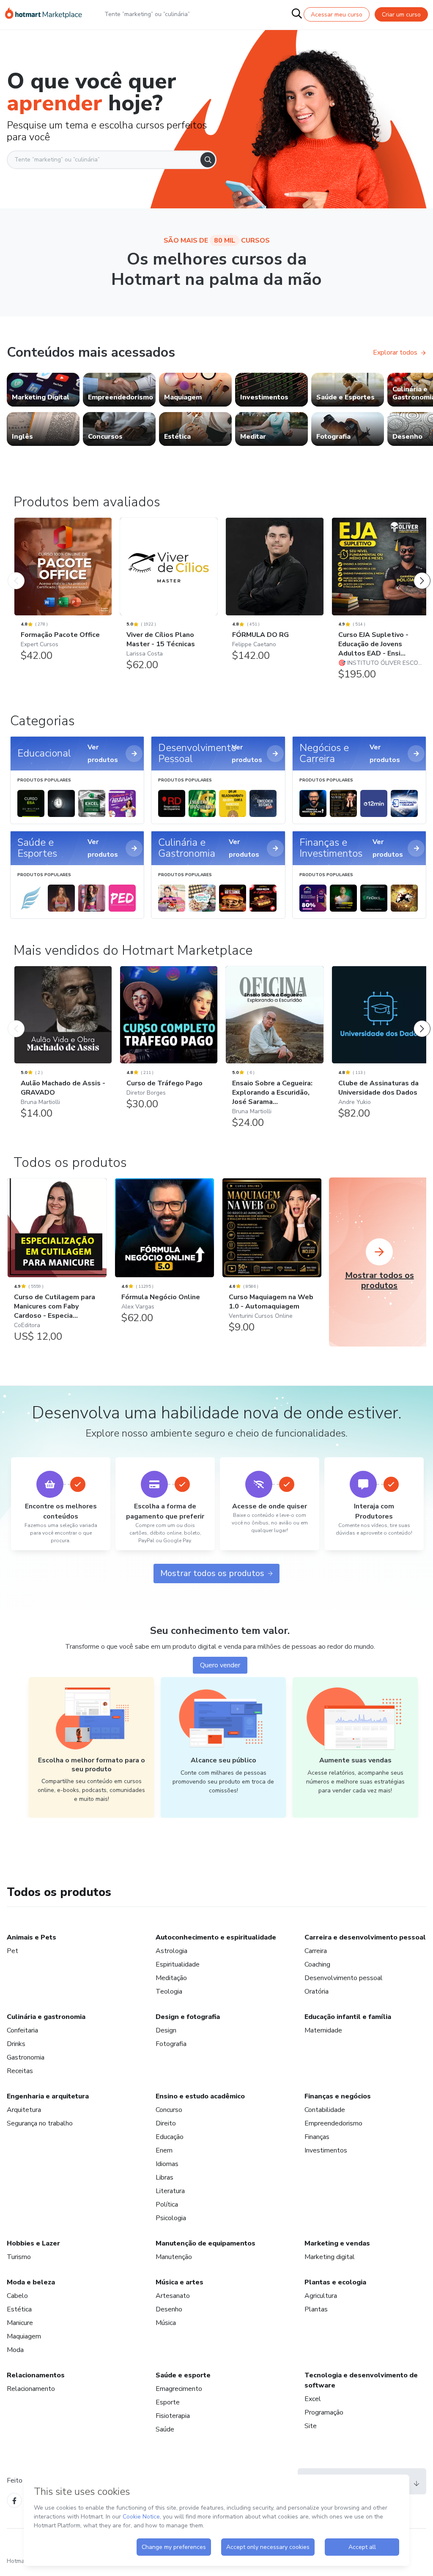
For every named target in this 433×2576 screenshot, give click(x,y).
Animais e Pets (32, 1937)
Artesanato (173, 2296)
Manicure (20, 2323)
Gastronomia (26, 2057)
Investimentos (326, 2150)
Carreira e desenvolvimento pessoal (365, 1937)
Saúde (165, 2429)
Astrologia (171, 1951)
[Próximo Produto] (422, 572)
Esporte (168, 2402)
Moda (15, 2350)
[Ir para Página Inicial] (44, 14)
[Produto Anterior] (16, 572)
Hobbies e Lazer (33, 2243)
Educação (170, 2137)
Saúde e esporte (183, 2375)
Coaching (317, 1964)
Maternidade (323, 2030)
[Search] (208, 160)
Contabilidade (325, 2110)
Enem (164, 2150)
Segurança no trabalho (40, 2123)
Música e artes (180, 2282)
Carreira (316, 1951)
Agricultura (321, 2296)
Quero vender (220, 1665)
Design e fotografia (188, 2017)
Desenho (169, 2309)
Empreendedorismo (333, 2123)
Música (166, 2323)
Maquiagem (24, 2336)
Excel (313, 2399)
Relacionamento (31, 2389)
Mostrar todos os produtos (212, 1573)
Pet (12, 1951)
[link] (43, 390)
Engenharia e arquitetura (48, 2096)
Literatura (170, 2191)
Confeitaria (22, 2030)
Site (311, 2426)
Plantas (316, 2309)
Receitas (20, 2071)
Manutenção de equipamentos (206, 2243)
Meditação (171, 1978)
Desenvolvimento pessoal (344, 1978)
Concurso (169, 2110)
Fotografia (171, 2044)
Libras (164, 2177)
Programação (324, 2412)
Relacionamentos (36, 2375)
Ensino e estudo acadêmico (200, 2096)
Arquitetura (24, 2110)
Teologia (169, 1991)
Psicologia (171, 2218)
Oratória (317, 1991)
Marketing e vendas (337, 2243)
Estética (19, 2309)
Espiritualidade (178, 1964)
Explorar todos (395, 352)
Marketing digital (330, 2257)
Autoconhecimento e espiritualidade (216, 1937)
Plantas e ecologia (335, 2282)
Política (167, 2204)
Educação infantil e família (348, 2017)
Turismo (19, 2257)
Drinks (16, 2044)
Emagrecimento (179, 2389)
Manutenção (174, 2257)
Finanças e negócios (338, 2096)
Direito (166, 2123)
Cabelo (17, 2296)
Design (166, 2030)
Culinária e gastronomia (46, 2017)
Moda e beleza (31, 2282)
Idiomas (167, 2164)
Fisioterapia (173, 2416)
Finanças (317, 2137)
